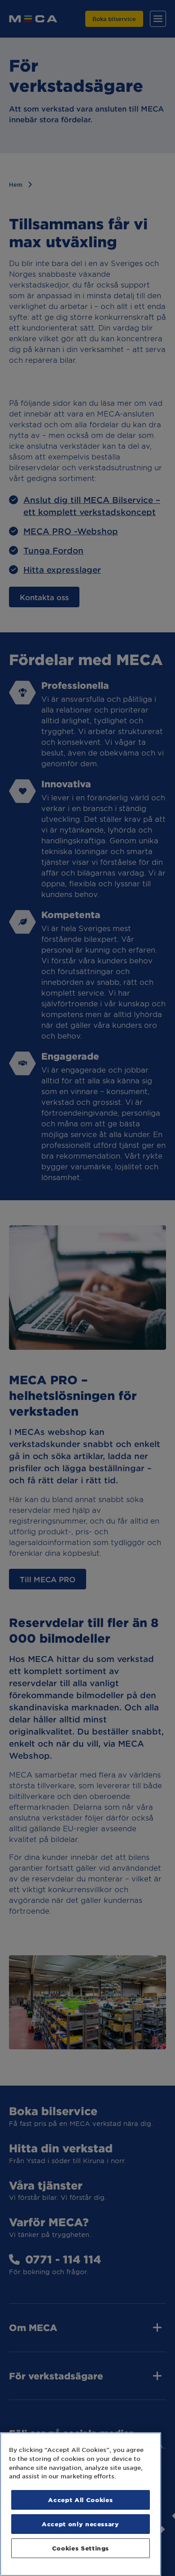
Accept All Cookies (80, 2500)
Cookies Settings (81, 2548)
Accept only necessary (81, 2524)
